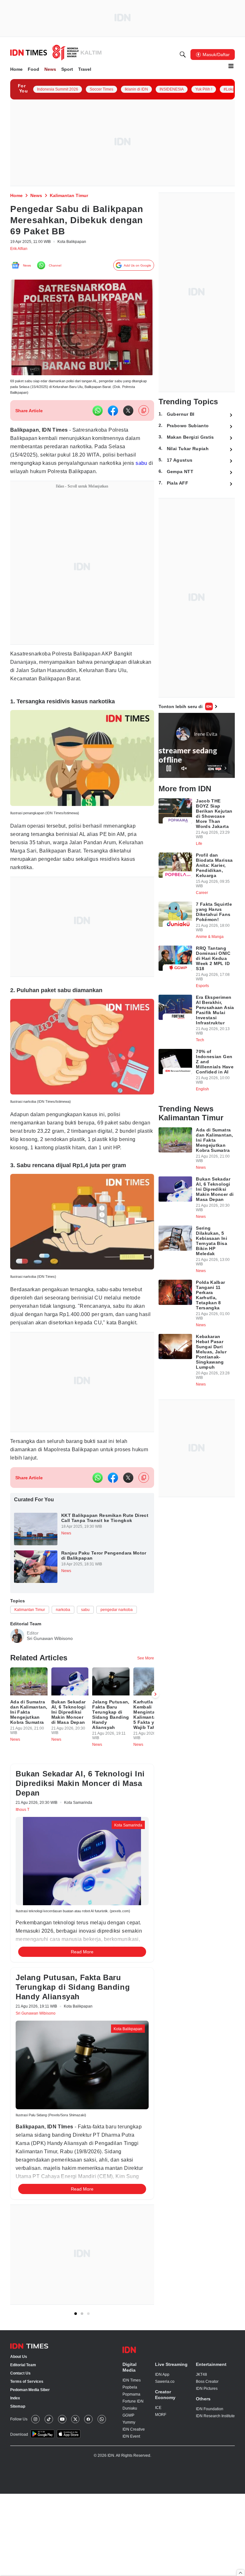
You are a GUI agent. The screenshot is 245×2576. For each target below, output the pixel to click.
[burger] (231, 66)
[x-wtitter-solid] (128, 415)
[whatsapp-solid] (98, 415)
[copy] (144, 415)
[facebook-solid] (113, 415)
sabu (56, 476)
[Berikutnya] (155, 2074)
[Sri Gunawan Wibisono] (17, 1681)
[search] (183, 55)
